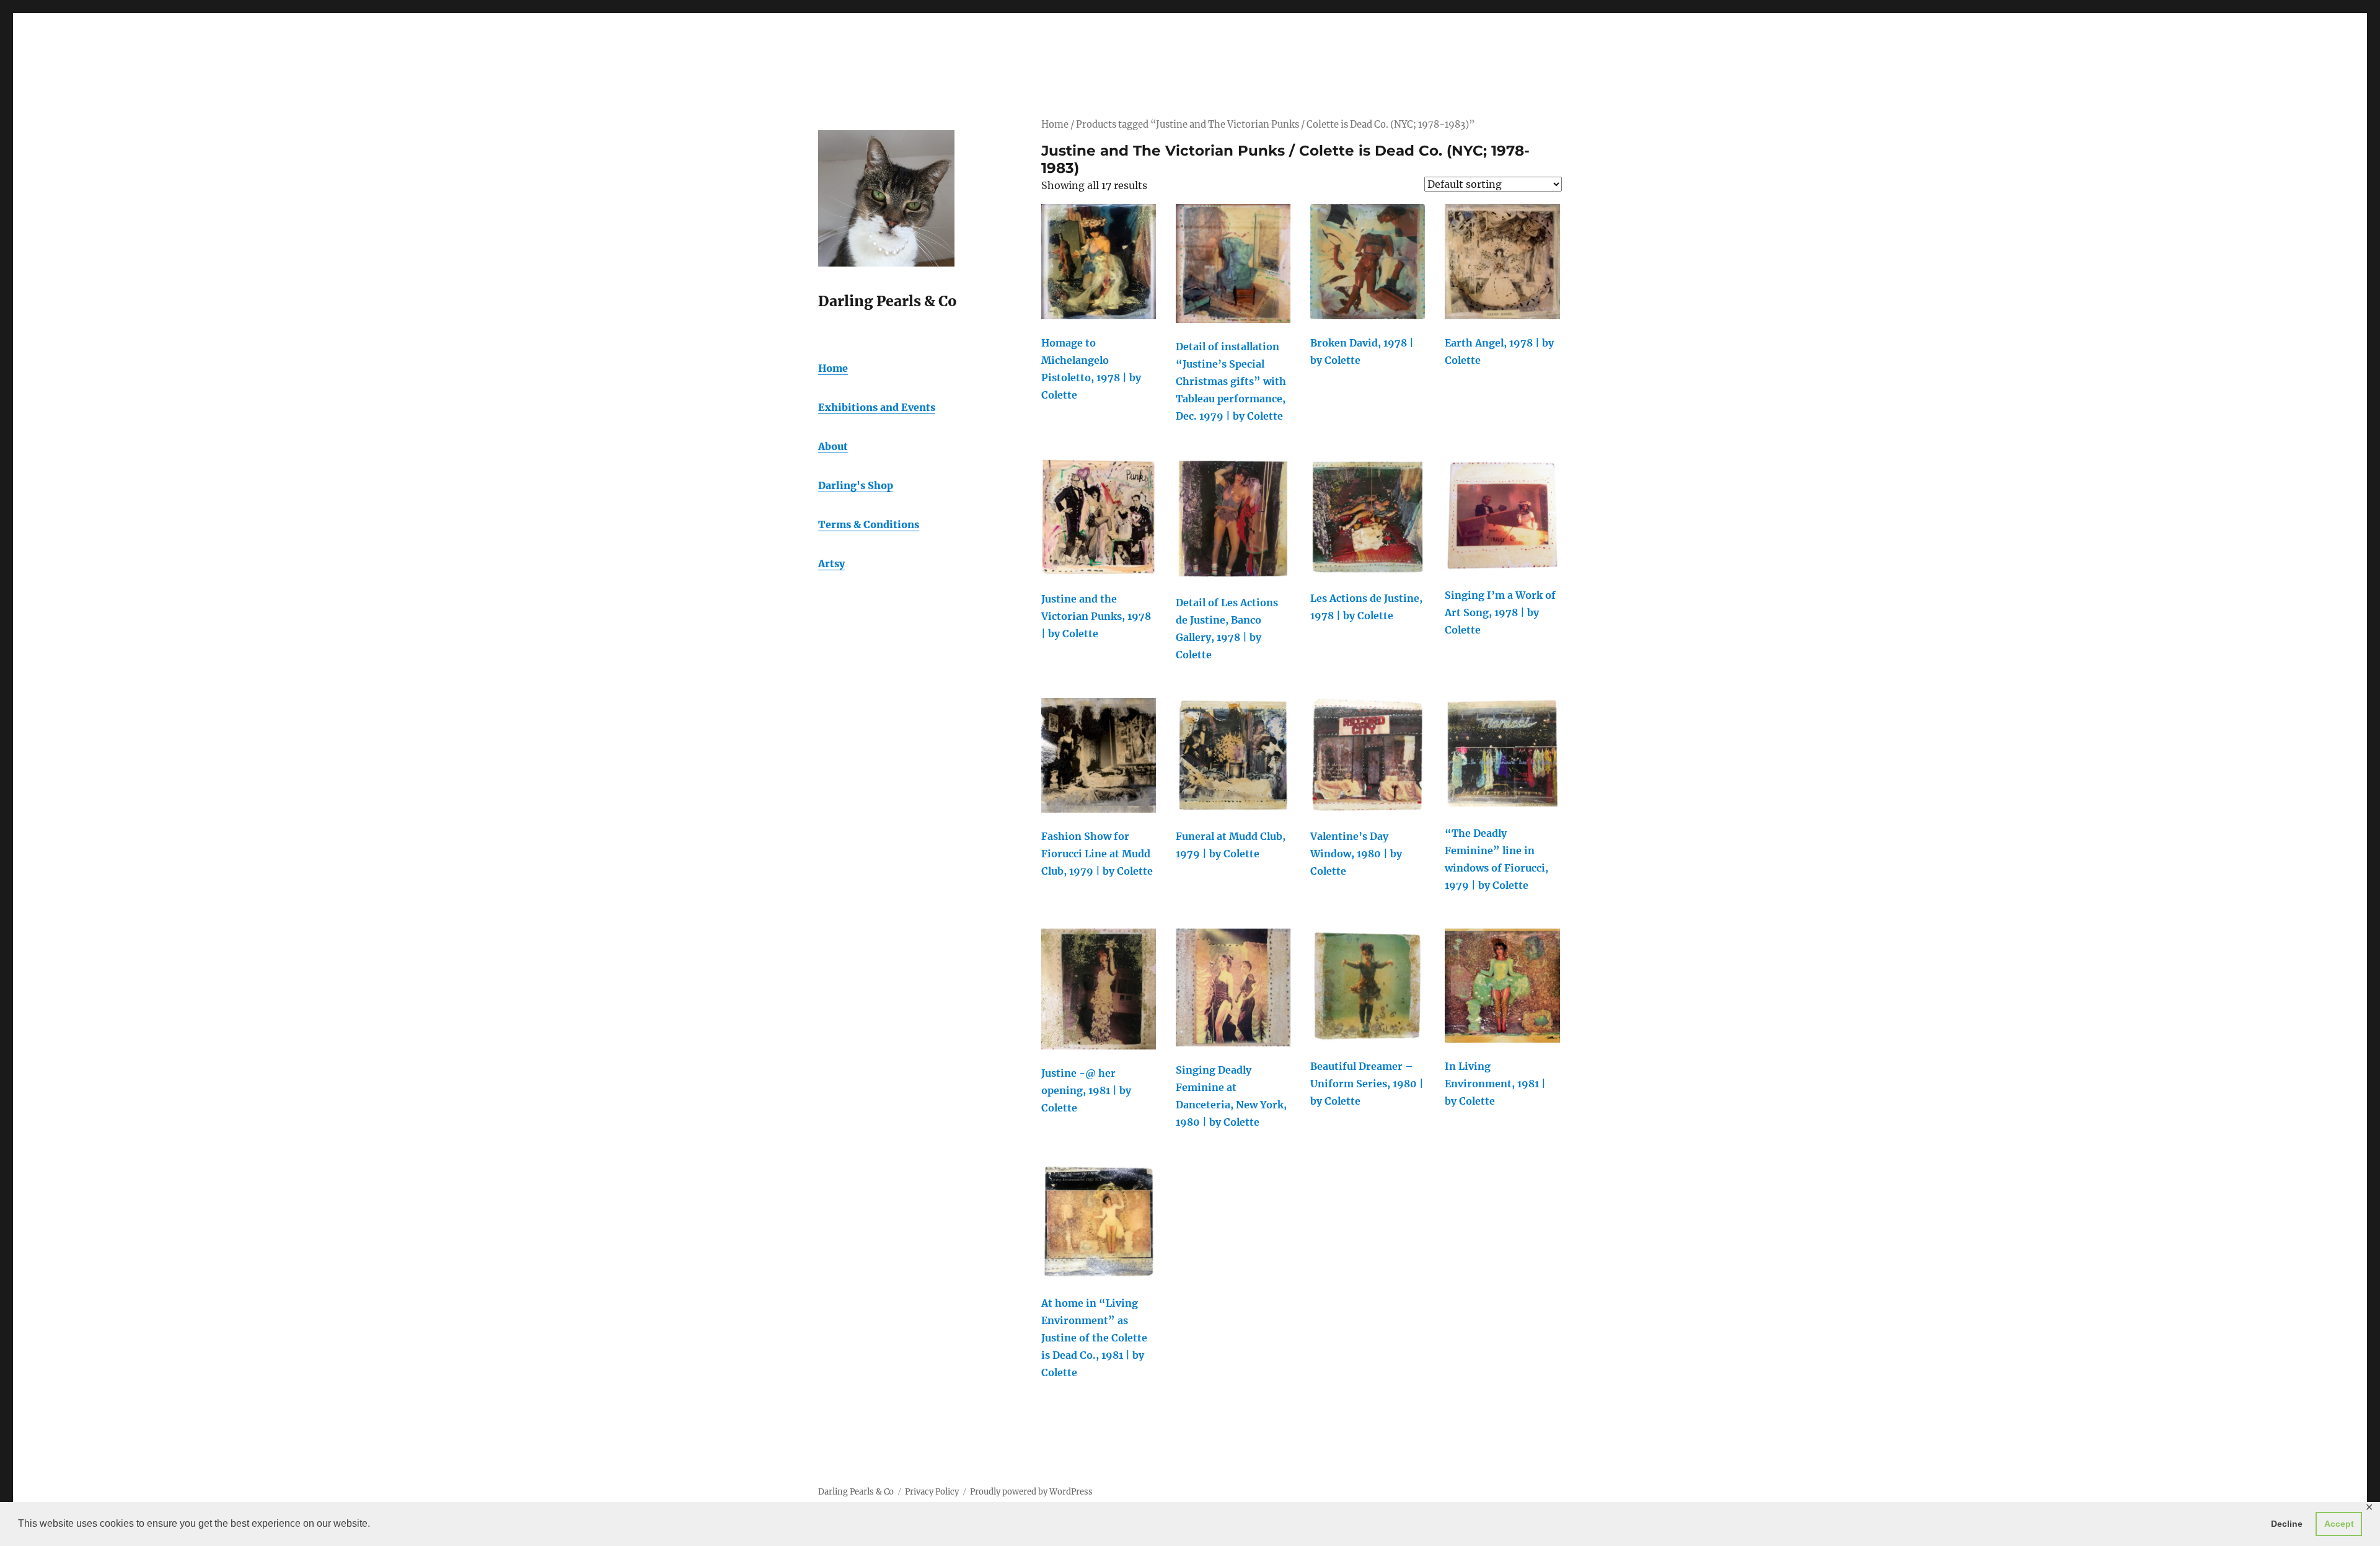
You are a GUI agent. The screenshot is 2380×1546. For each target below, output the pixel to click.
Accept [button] (2339, 1524)
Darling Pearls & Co (856, 1492)
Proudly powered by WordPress (1031, 1492)
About (833, 446)
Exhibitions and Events (877, 407)
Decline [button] (2287, 1524)
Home (1055, 125)
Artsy (831, 563)
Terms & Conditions (869, 524)
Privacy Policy (932, 1492)
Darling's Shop (856, 485)
